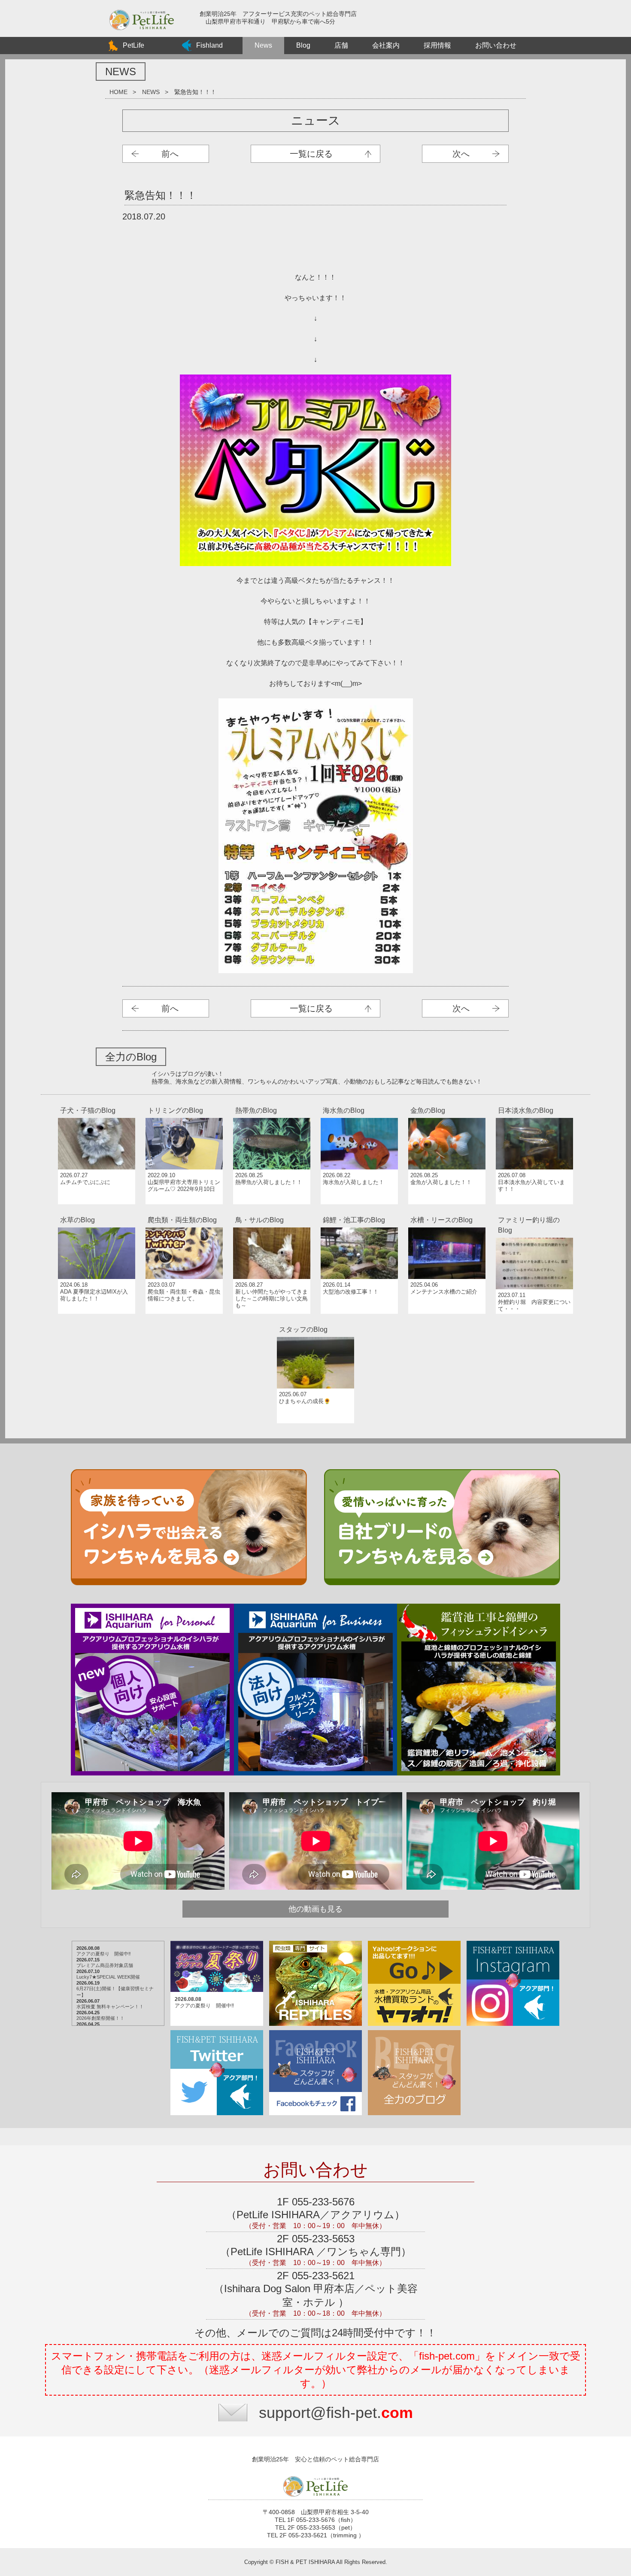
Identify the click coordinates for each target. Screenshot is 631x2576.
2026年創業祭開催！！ (100, 2018)
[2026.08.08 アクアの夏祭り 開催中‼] (218, 1942)
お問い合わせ (496, 45)
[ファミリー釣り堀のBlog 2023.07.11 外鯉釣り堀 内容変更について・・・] (534, 1212)
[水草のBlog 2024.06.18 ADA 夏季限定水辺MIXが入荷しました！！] (97, 1212)
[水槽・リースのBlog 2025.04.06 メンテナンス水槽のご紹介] (448, 1212)
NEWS (151, 92)
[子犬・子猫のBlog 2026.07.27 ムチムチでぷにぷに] (97, 1102)
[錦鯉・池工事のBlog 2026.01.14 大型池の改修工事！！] (360, 1212)
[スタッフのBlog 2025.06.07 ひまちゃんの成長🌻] (315, 1321)
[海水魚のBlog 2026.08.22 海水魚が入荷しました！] (360, 1102)
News (263, 45)
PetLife (133, 45)
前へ (170, 154)
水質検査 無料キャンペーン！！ (110, 2007)
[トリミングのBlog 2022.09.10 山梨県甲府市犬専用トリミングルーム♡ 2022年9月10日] (185, 1102)
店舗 (341, 45)
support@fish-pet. (336, 2413)
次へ (461, 154)
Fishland (209, 45)
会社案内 (386, 45)
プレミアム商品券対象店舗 (105, 1965)
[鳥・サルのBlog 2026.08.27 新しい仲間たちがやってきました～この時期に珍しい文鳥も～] (273, 1212)
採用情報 (437, 45)
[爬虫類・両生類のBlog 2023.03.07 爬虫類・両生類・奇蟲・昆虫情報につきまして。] (185, 1212)
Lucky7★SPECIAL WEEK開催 (108, 1977)
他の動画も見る (315, 1909)
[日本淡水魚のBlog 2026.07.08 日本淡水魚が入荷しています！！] (534, 1102)
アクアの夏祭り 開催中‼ (104, 1954)
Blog (303, 45)
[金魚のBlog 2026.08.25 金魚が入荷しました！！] (448, 1102)
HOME (118, 92)
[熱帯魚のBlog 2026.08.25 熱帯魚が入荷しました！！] (273, 1102)
